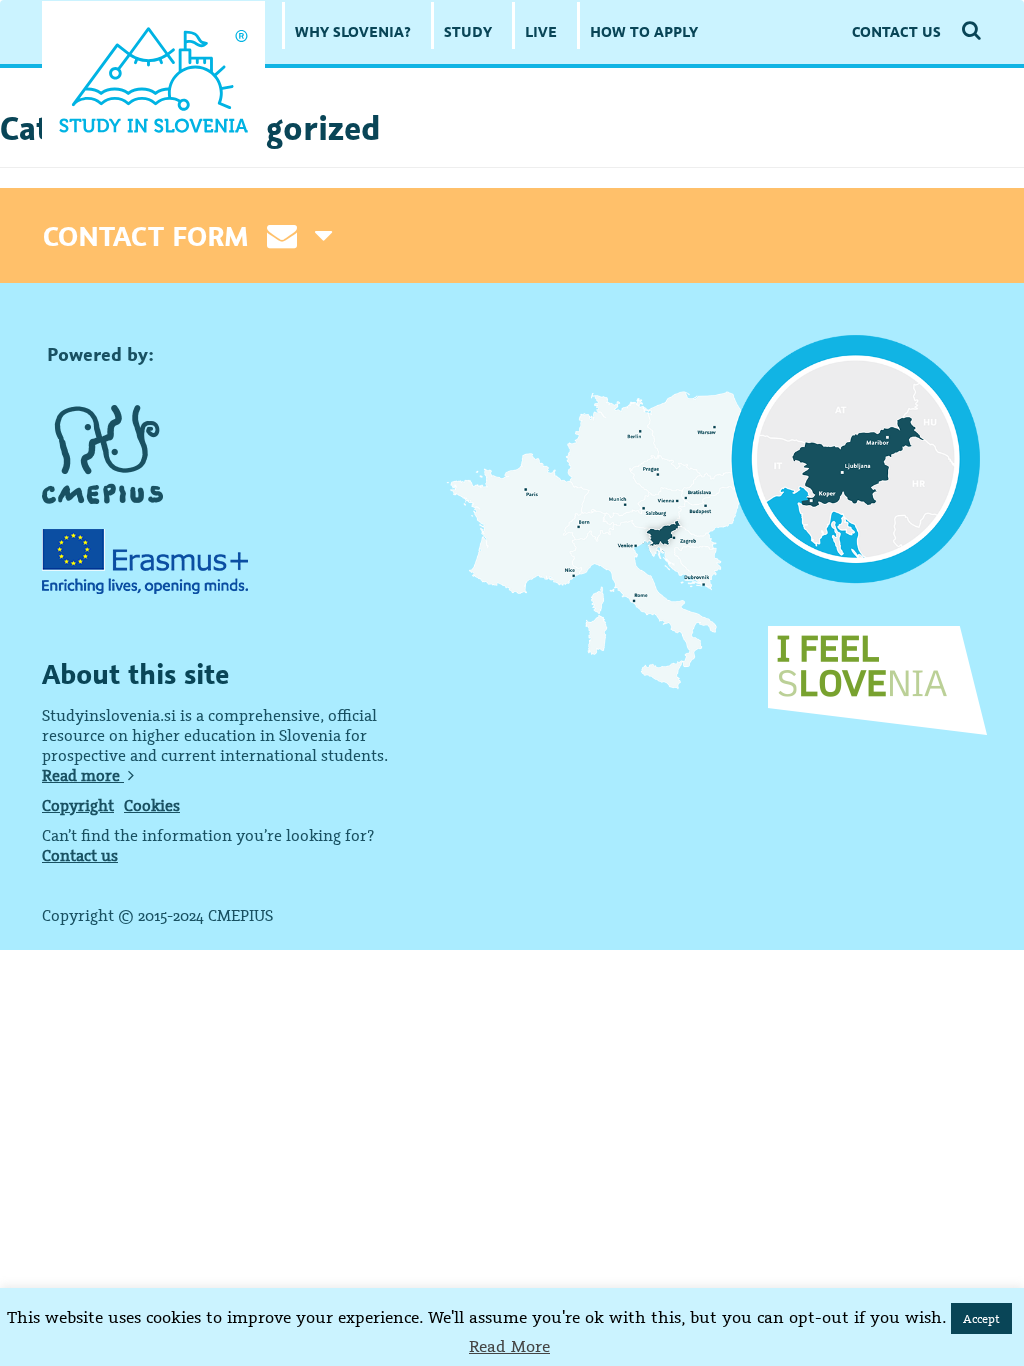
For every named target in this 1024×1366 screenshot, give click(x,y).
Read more (83, 775)
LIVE (541, 31)
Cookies (152, 805)
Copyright (78, 805)
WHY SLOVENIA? (353, 31)
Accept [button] (981, 1318)
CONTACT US (896, 31)
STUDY (468, 31)
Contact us (80, 855)
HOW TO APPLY (644, 31)
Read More (509, 1346)
